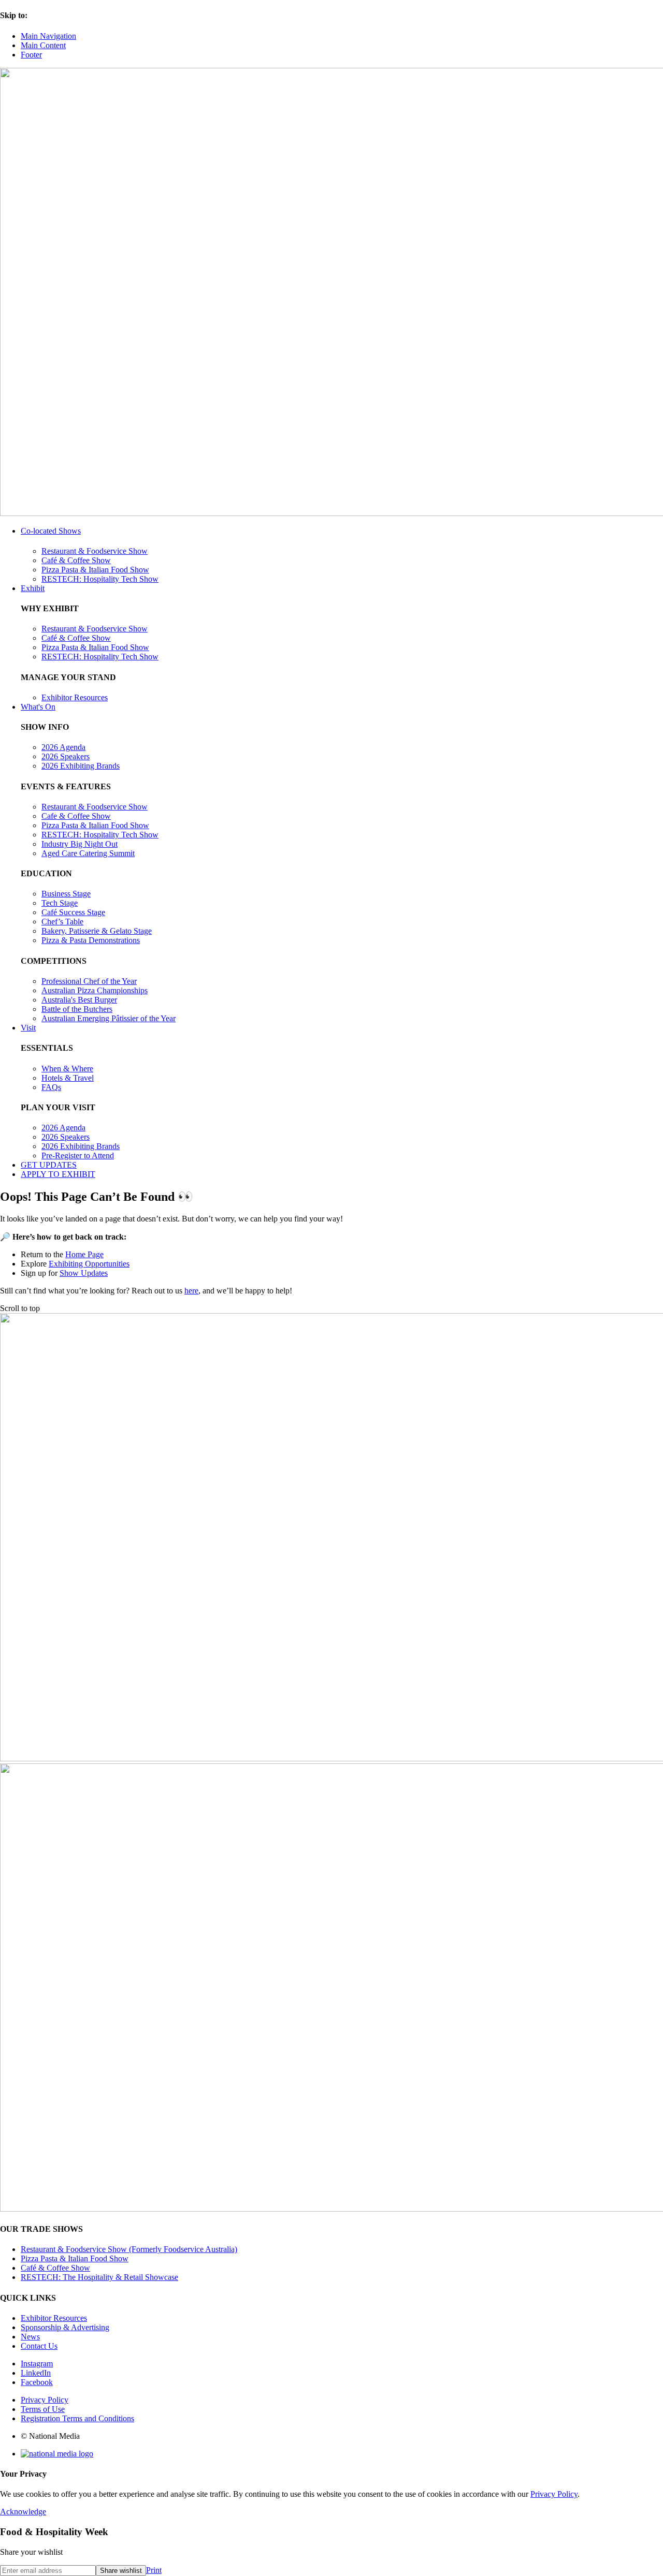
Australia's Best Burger (79, 1000)
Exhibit (33, 588)
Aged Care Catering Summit (88, 853)
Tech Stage (60, 903)
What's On (38, 707)
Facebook (37, 2382)
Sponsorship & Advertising (65, 2327)
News (30, 2337)
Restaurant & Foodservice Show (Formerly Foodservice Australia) (129, 2249)
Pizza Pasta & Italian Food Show (95, 570)
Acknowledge (23, 2512)
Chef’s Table (62, 922)
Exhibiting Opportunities (89, 1264)
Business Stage (66, 894)
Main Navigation (48, 36)
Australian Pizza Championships (95, 990)
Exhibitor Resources (75, 697)
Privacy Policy (45, 2400)
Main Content (43, 45)
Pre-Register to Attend (78, 1155)
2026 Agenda (63, 747)
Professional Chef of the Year (89, 981)
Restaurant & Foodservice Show (95, 551)
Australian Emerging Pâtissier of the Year (109, 1018)
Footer (31, 55)
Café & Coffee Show (76, 560)
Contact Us (39, 2346)
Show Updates (84, 1273)
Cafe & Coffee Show (76, 816)
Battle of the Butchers (77, 1009)
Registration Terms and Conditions (77, 2418)
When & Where (67, 1069)
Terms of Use (43, 2409)
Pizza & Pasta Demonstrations (91, 940)
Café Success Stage (73, 912)
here (191, 1291)
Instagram (37, 2364)
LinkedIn (36, 2373)
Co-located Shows (51, 531)
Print (154, 2570)
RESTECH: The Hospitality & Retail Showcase (99, 2277)
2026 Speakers (66, 756)
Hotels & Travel (68, 1078)
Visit (28, 1028)
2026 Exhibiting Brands (81, 766)
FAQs (51, 1087)
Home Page (84, 1254)
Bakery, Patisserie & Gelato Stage (97, 931)
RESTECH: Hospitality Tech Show (100, 579)
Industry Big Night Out (80, 844)
